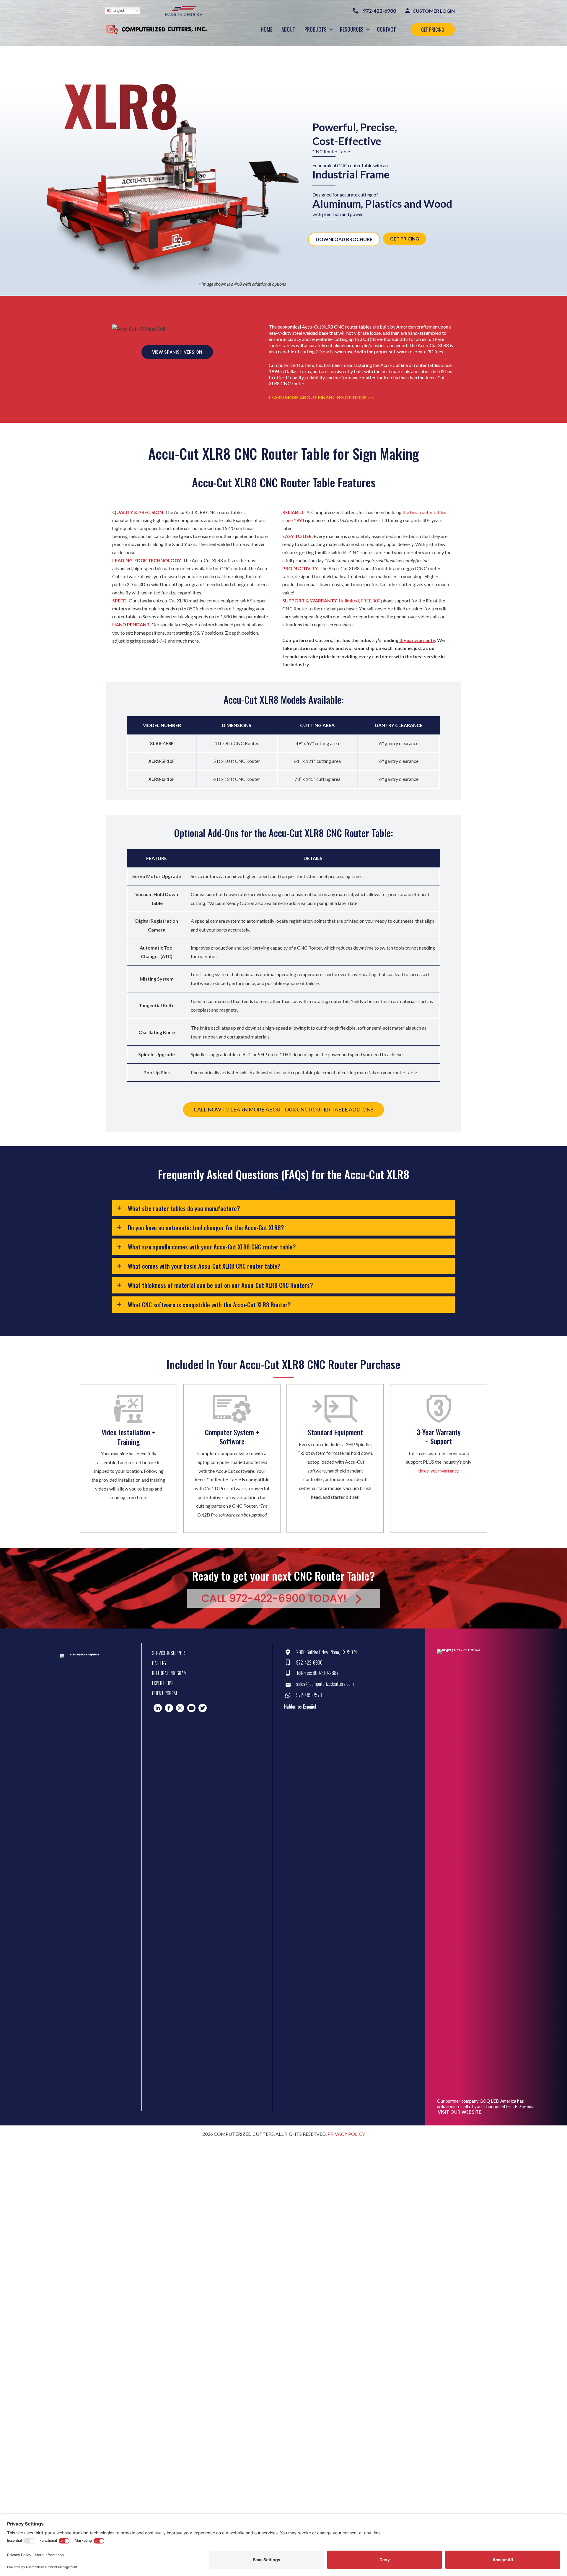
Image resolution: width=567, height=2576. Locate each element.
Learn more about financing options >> (321, 397)
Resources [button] (352, 29)
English (118, 10)
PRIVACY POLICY (346, 2134)
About (288, 29)
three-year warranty (438, 1471)
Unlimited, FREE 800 (360, 600)
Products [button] (316, 29)
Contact (386, 29)
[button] (331, 29)
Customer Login (433, 11)
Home (267, 29)
